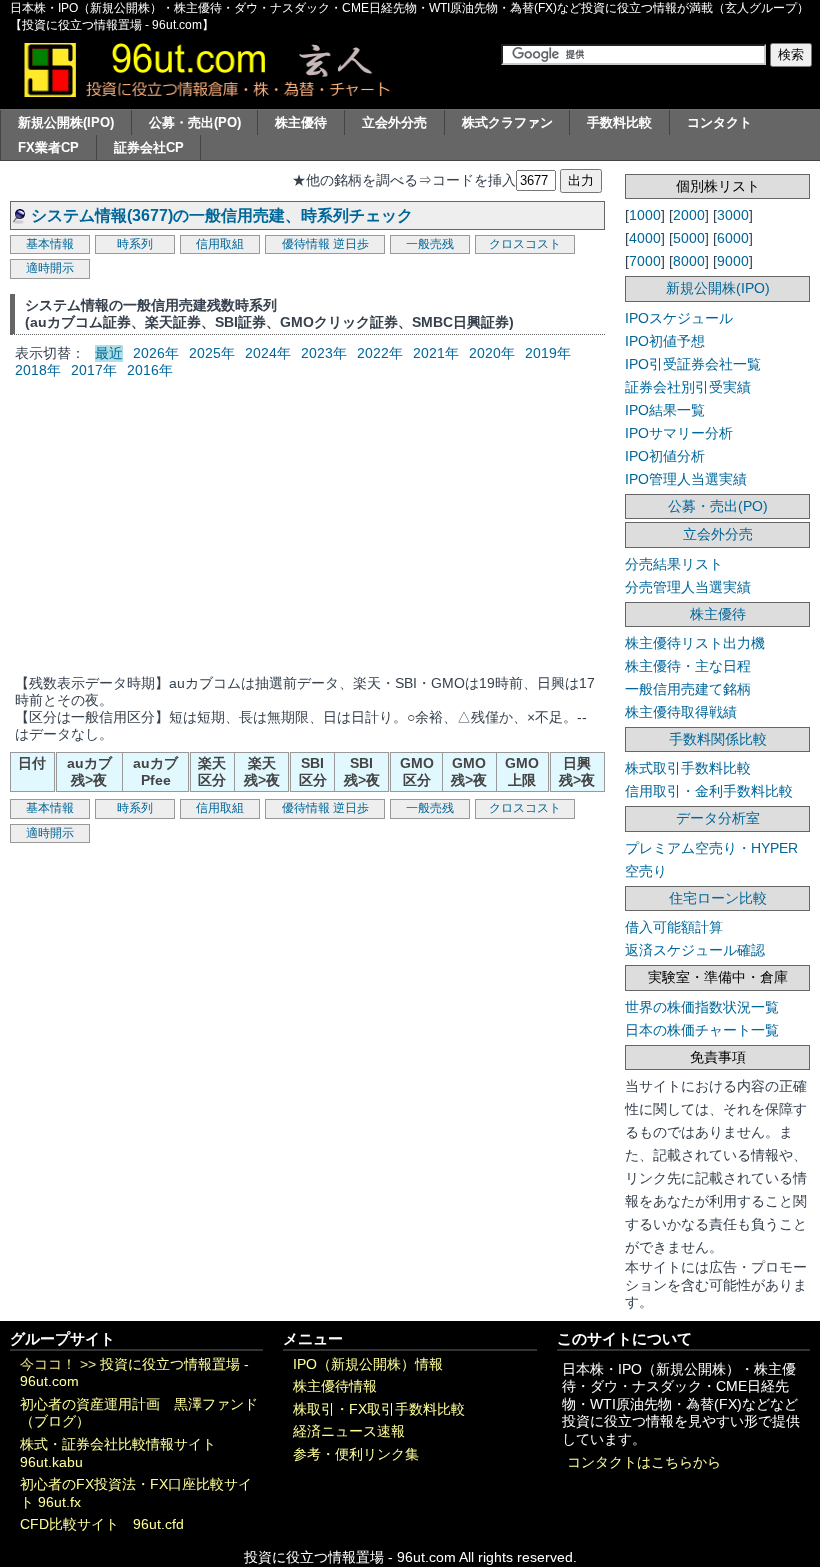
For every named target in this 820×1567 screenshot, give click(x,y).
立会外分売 (394, 122)
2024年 (268, 353)
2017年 (94, 370)
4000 (645, 238)
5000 (689, 238)
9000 (733, 261)
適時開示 (50, 268)
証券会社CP (149, 147)
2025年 (212, 353)
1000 (645, 215)
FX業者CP (48, 147)
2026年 (156, 353)
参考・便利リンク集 (356, 1454)
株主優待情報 (335, 1386)
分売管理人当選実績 (688, 587)
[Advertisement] (307, 525)
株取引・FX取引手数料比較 (379, 1409)
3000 (733, 215)
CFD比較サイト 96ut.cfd (102, 1524)
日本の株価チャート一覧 (702, 1030)
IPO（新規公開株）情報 (368, 1364)
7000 (645, 261)
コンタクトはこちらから (644, 1462)
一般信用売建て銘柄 (688, 689)
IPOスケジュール (679, 318)
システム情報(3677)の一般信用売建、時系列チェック (222, 215)
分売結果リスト (674, 564)
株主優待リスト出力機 (695, 643)
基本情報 (50, 244)
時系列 (135, 244)
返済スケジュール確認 (695, 950)
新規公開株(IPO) (66, 122)
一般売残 (430, 244)
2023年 (324, 353)
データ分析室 (718, 818)
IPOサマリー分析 (679, 433)
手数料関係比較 (718, 739)
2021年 (436, 353)
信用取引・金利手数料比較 (709, 791)
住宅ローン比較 (718, 898)
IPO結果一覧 (665, 410)
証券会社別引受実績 (688, 387)
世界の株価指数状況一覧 (702, 1007)
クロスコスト (525, 244)
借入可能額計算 (674, 927)
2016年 (150, 370)
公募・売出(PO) (195, 122)
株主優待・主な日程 (688, 666)
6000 (733, 238)
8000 (689, 261)
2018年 (38, 370)
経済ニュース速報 (349, 1431)
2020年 (492, 353)
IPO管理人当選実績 (686, 479)
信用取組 (220, 244)
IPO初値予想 (665, 341)
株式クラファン (507, 122)
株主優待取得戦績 (681, 712)
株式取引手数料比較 (688, 768)
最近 (109, 353)
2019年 (548, 353)
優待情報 (306, 244)
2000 (689, 215)
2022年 (380, 353)
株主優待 (301, 122)
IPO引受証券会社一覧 (693, 364)
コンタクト (719, 122)
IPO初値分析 (665, 456)
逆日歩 (351, 244)
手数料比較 (619, 122)
